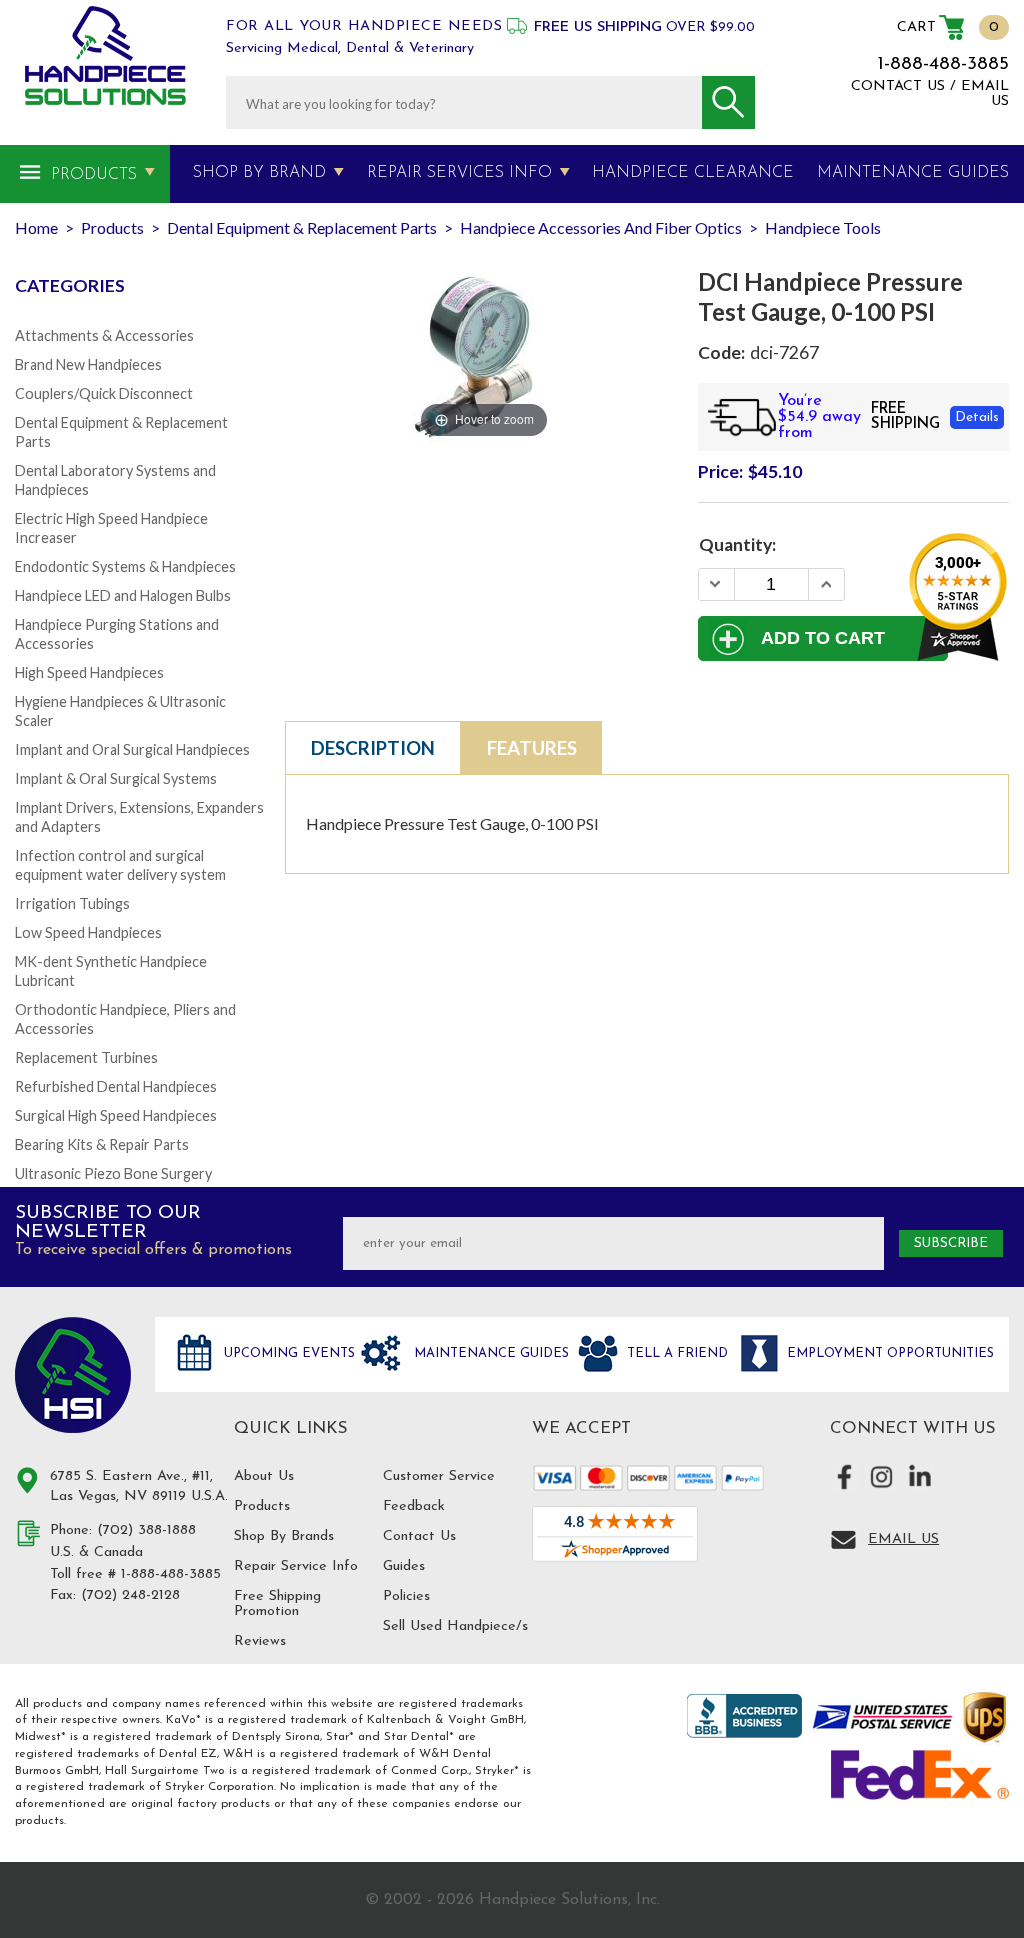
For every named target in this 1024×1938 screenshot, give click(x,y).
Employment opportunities (888, 1353)
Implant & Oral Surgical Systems (116, 778)
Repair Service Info (296, 1566)
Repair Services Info (459, 173)
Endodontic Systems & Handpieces (125, 566)
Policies (406, 1596)
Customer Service (439, 1476)
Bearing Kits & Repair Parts (102, 1144)
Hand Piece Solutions (73, 1375)
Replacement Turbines (86, 1057)
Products (94, 175)
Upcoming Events (287, 1353)
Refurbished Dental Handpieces (116, 1086)
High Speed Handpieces (89, 672)
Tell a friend (675, 1353)
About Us (264, 1476)
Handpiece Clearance (693, 173)
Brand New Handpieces (88, 364)
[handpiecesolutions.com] (105, 55)
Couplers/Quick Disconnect (104, 393)
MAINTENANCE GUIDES (913, 173)
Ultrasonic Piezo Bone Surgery (113, 1173)
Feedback (414, 1506)
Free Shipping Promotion (277, 1604)
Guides (404, 1566)
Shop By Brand (259, 173)
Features (532, 748)
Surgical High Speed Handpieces (116, 1115)
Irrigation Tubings (72, 903)
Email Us (903, 1539)
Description (373, 748)
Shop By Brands (284, 1536)
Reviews (260, 1641)
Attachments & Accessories (104, 335)
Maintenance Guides (489, 1353)
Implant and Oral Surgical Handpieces (132, 749)
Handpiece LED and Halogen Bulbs (123, 595)
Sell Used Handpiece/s (455, 1626)
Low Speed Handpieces (88, 932)
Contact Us (419, 1536)
